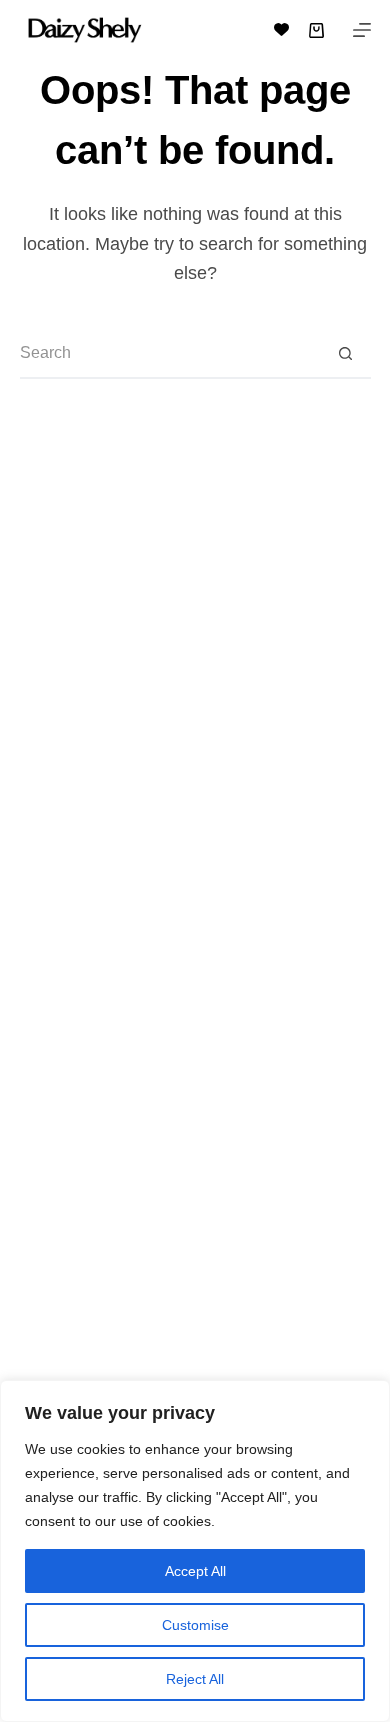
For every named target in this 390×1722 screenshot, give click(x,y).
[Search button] (346, 354)
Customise (195, 1625)
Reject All (195, 1679)
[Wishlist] (281, 29)
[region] (195, 1551)
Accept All (195, 1571)
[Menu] (362, 30)
